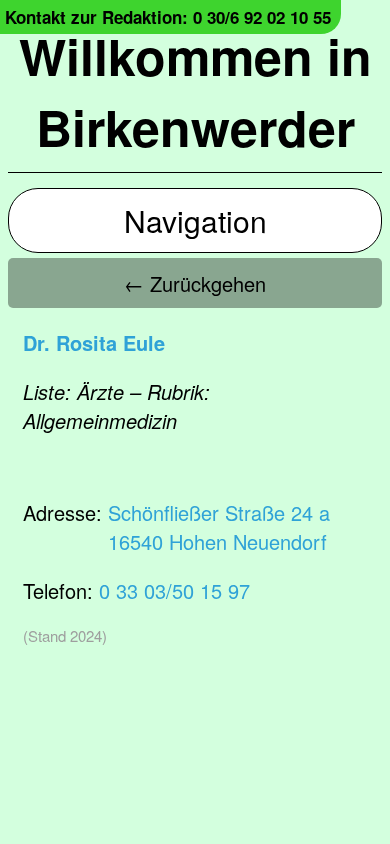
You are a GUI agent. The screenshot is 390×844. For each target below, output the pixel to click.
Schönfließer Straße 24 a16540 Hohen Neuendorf (219, 527)
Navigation (195, 220)
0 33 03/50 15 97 (174, 590)
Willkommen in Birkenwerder (195, 91)
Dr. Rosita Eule (94, 342)
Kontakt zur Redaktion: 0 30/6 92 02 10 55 (168, 17)
